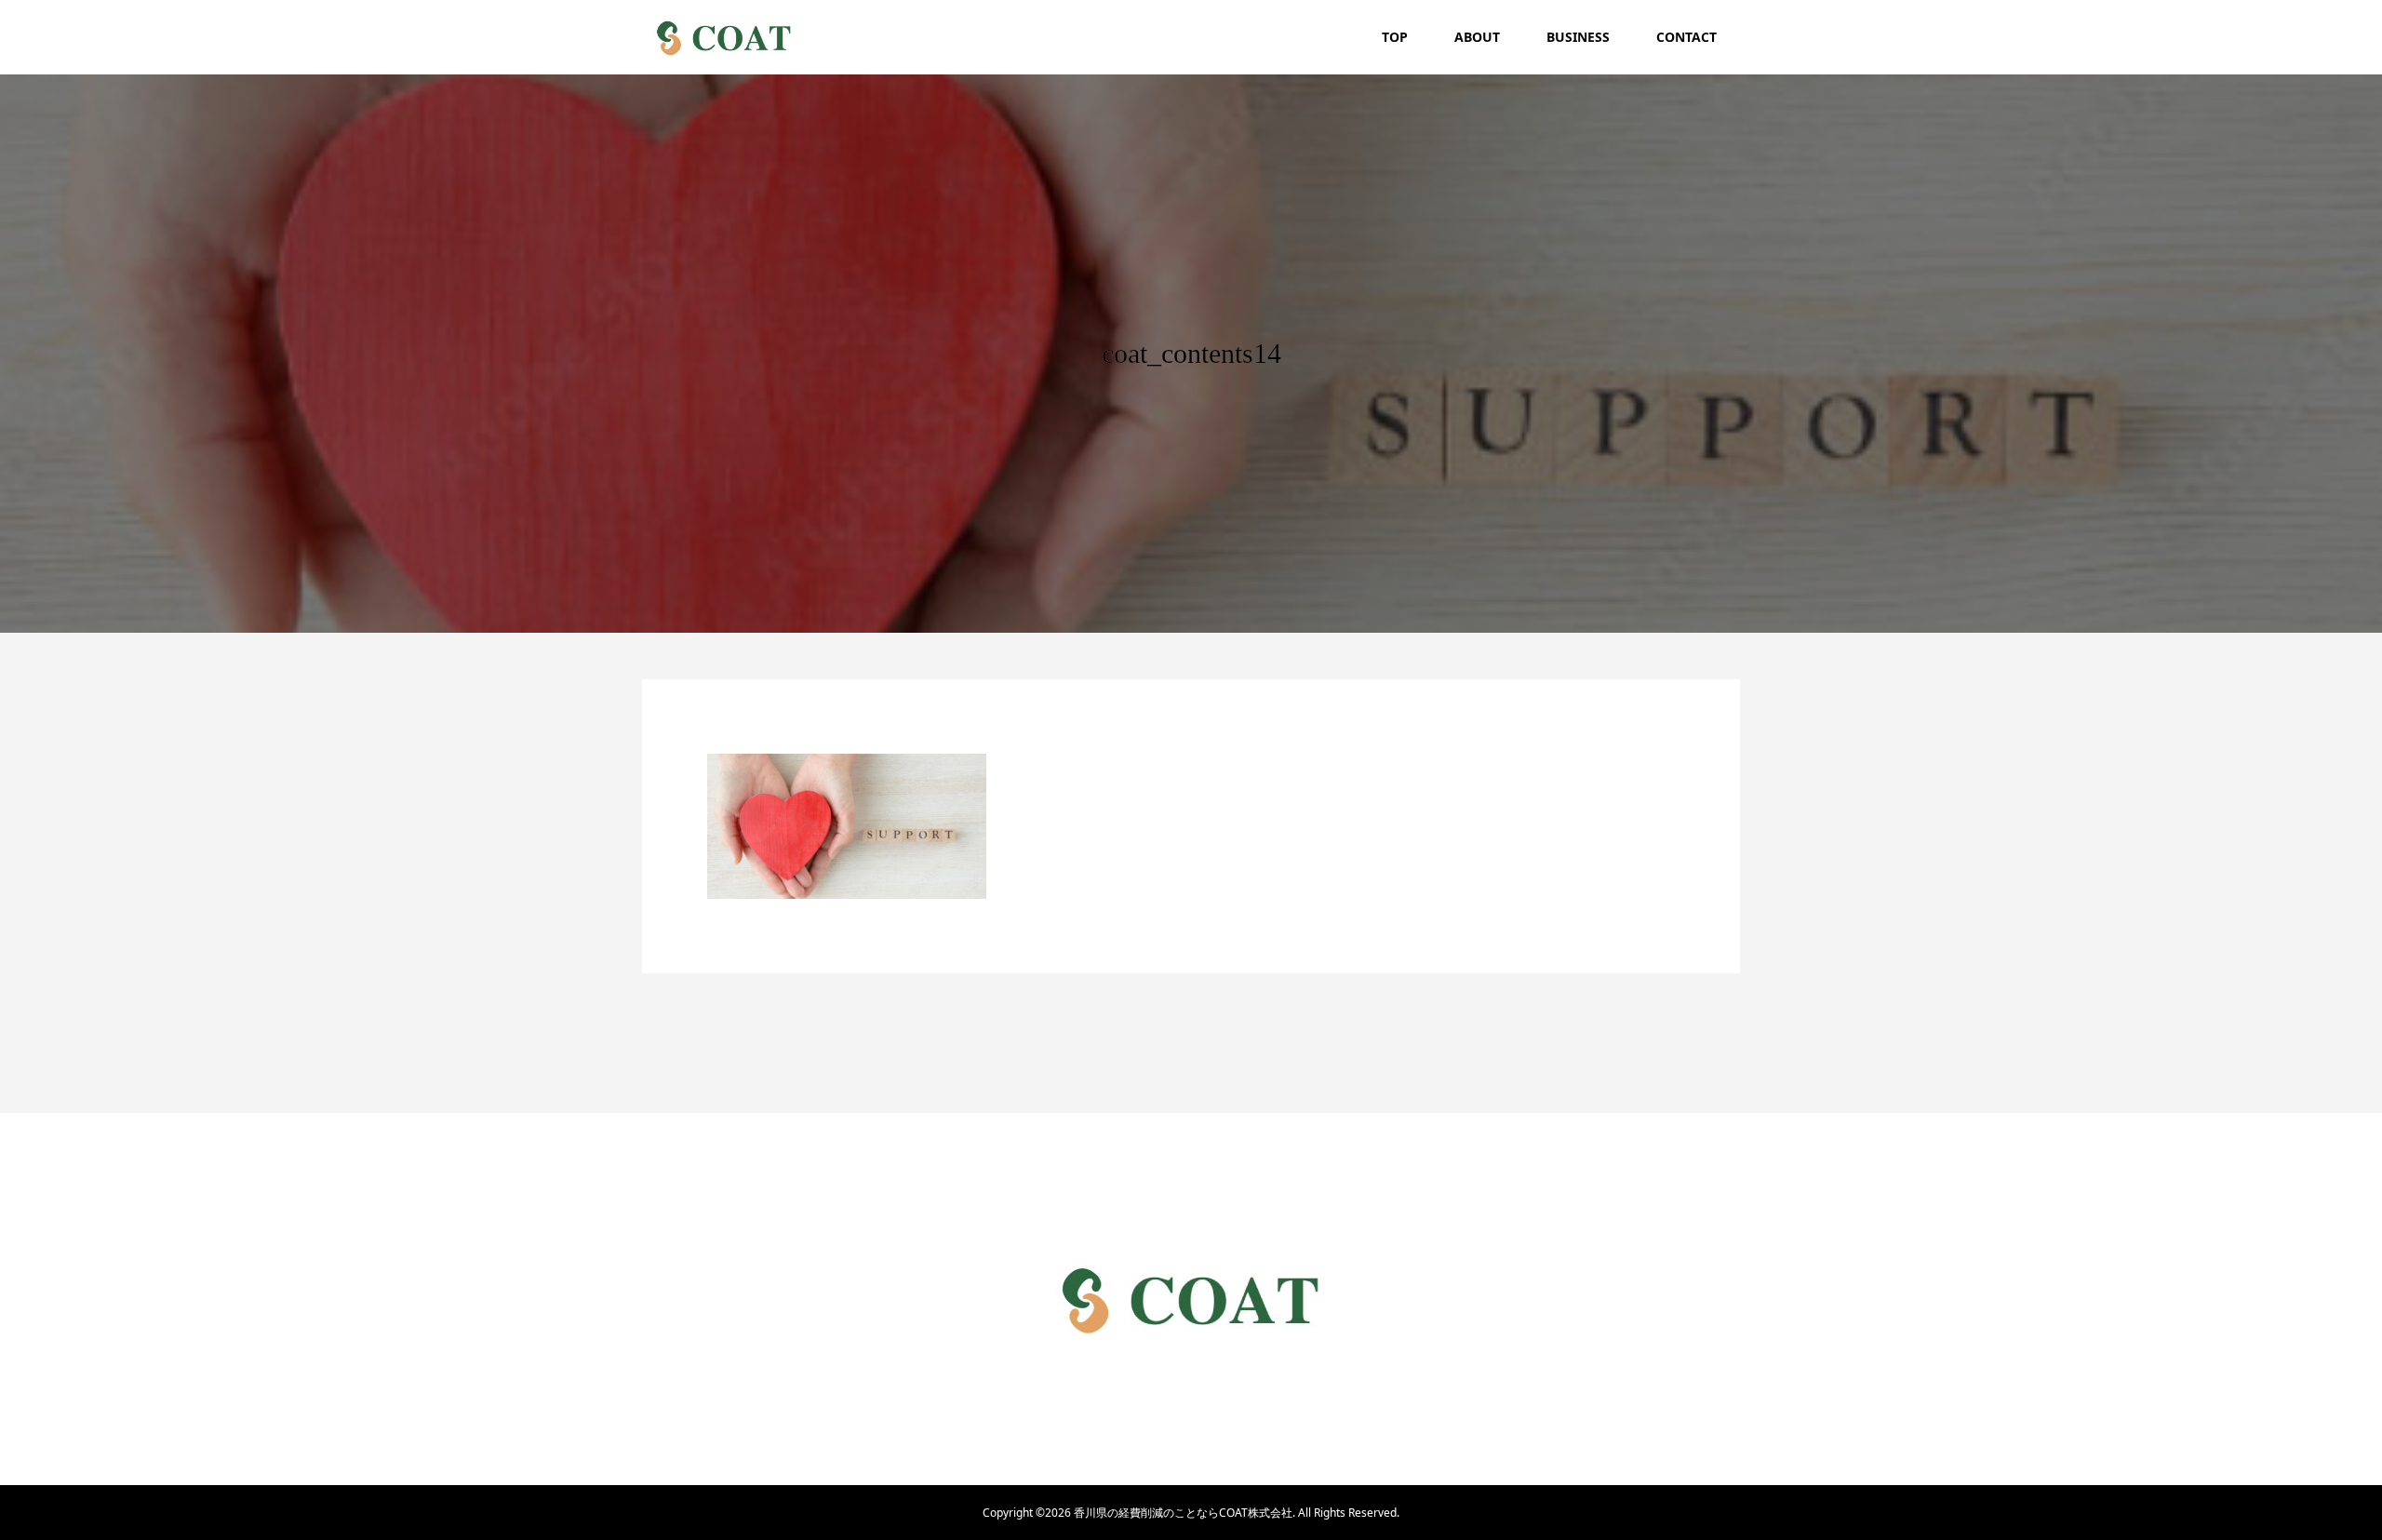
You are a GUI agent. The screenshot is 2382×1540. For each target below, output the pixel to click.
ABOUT (1477, 37)
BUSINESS (1578, 37)
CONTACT (1686, 37)
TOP (1395, 37)
